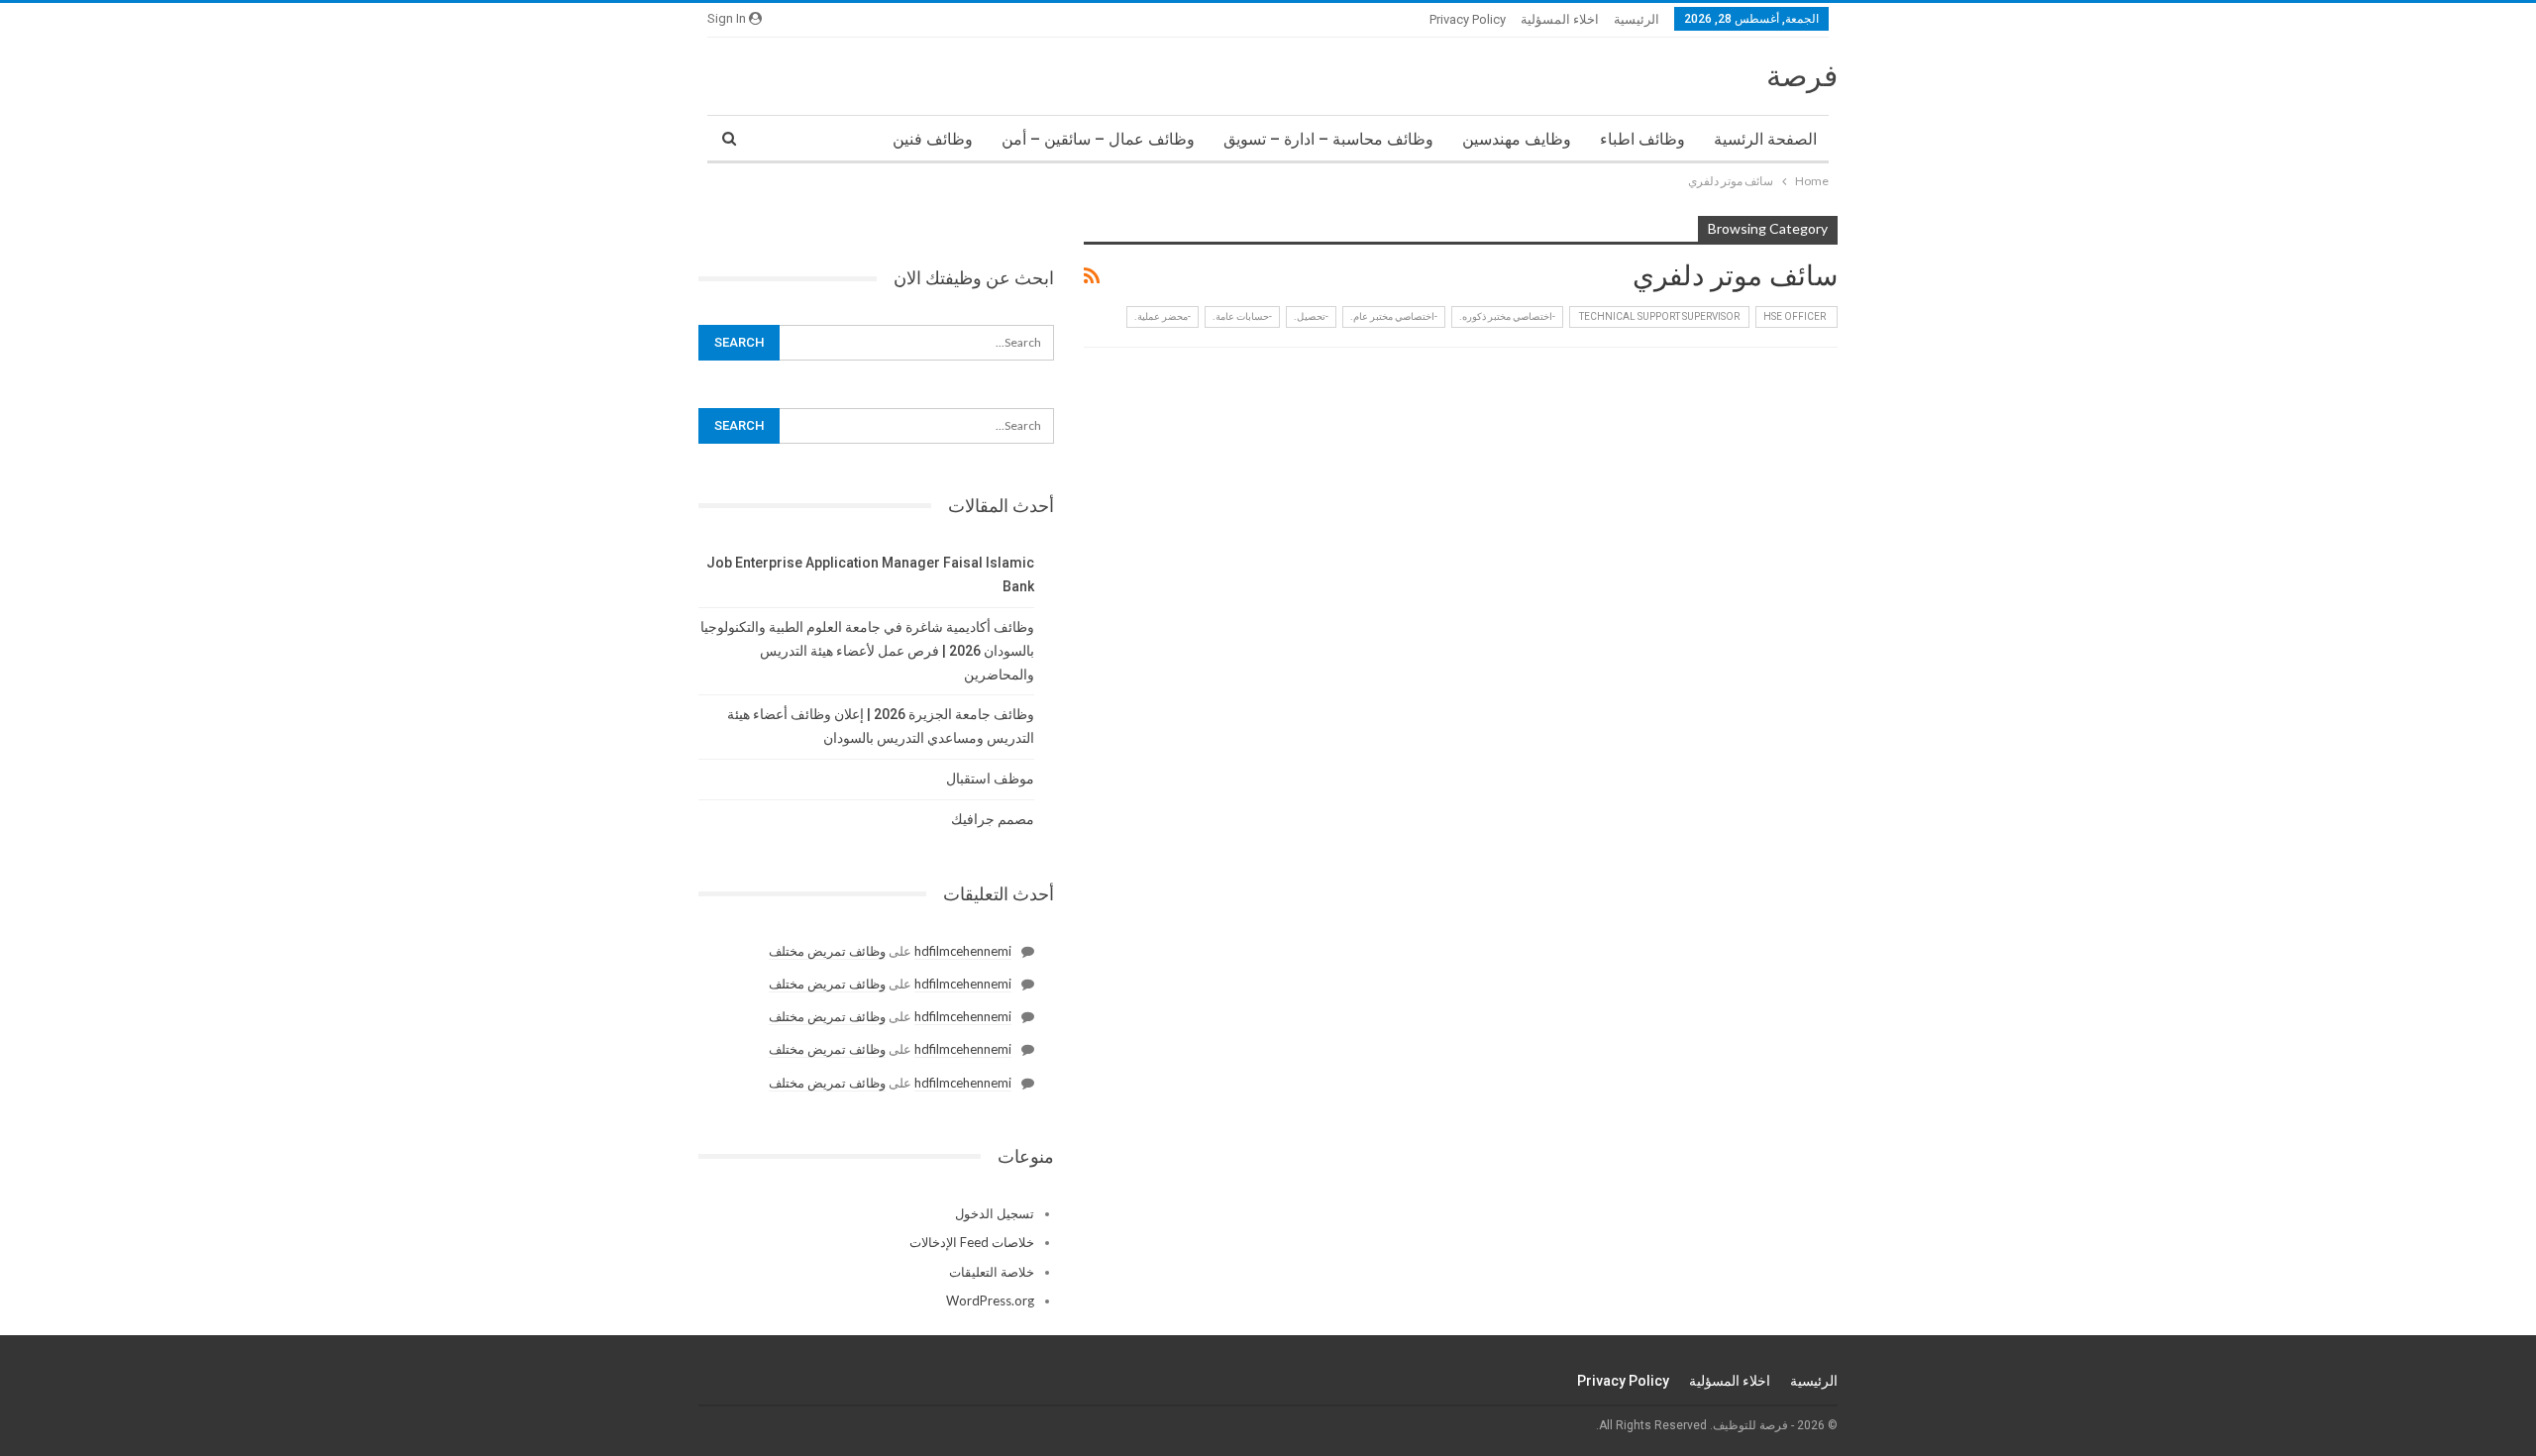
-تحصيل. (1311, 316)
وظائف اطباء (1642, 139)
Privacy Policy (1468, 19)
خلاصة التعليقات (992, 1272)
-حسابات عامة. (1242, 316)
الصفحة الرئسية (1765, 139)
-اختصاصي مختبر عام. (1394, 316)
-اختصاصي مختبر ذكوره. (1507, 316)
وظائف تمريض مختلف (827, 951)
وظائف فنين (933, 139)
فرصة (1802, 76)
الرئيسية (1637, 19)
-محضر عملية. (1162, 316)
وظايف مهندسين (1517, 139)
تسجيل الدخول (995, 1213)
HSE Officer (1796, 316)
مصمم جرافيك (993, 819)
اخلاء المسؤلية (1560, 19)
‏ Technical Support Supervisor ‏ (1659, 316)
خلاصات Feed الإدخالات (972, 1242)
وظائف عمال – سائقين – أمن (1098, 139)
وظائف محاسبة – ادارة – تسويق (1328, 139)
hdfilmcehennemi (963, 951)
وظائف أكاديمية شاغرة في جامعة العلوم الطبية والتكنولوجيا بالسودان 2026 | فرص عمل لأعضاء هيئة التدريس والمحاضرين (867, 651)
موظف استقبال (990, 779)
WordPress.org (990, 1300)
